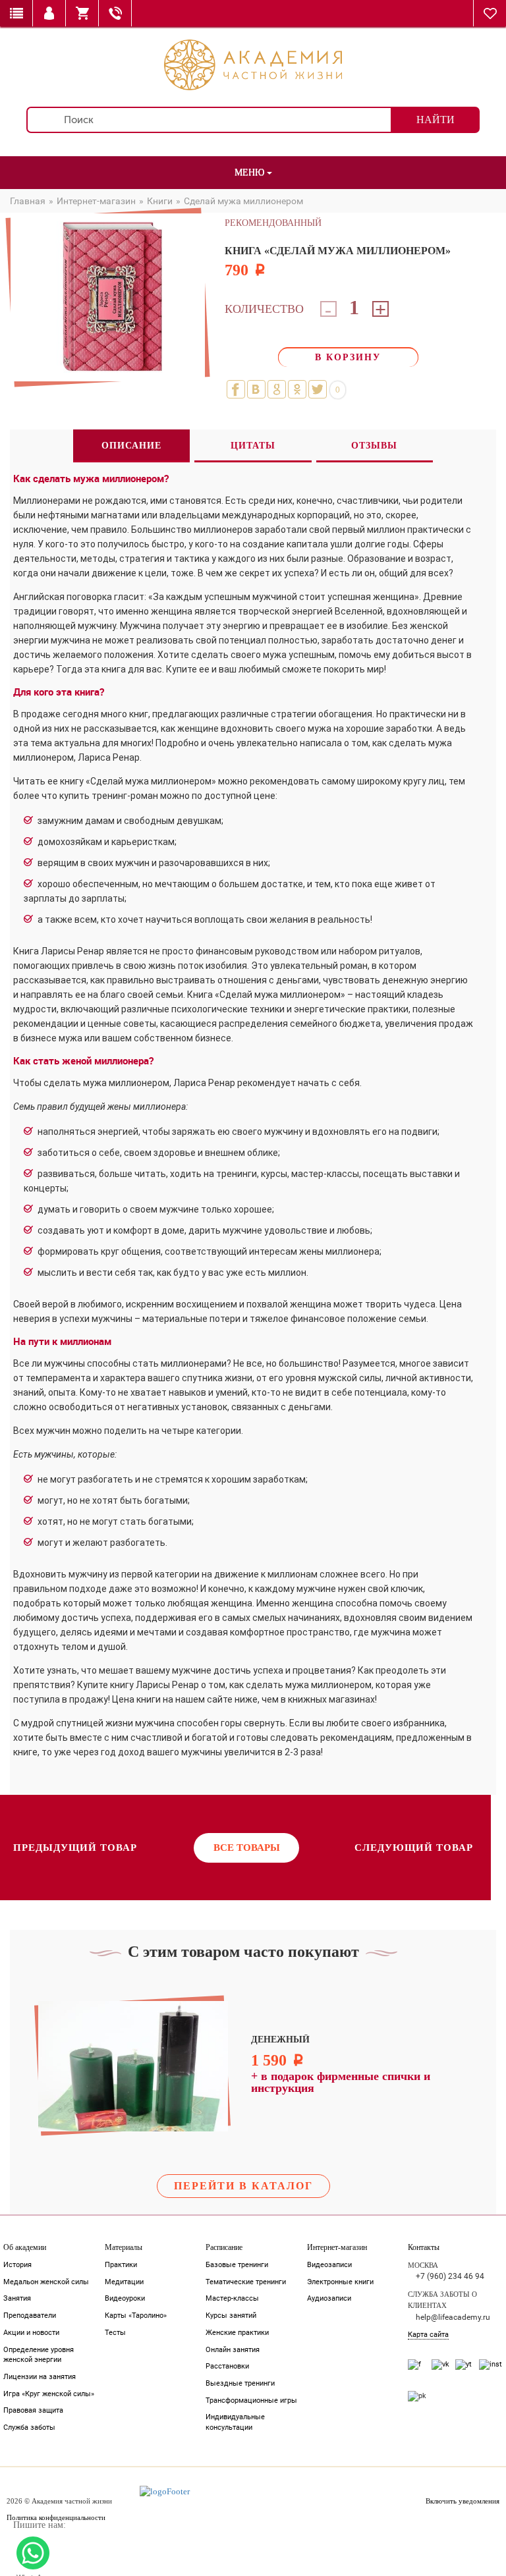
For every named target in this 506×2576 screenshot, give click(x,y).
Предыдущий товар (75, 1848)
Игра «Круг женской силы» (49, 2394)
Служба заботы (29, 2427)
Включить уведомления (463, 2501)
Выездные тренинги (240, 2383)
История (17, 2265)
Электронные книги (340, 2282)
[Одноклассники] (297, 389)
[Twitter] (318, 389)
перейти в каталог (243, 2186)
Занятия (17, 2298)
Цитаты (253, 446)
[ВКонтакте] (256, 389)
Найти (436, 120)
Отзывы (374, 446)
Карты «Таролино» (136, 2316)
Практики (121, 2265)
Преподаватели (30, 2316)
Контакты (424, 2247)
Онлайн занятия (233, 2350)
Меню (251, 172)
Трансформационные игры (251, 2400)
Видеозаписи (329, 2265)
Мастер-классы (232, 2298)
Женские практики (237, 2333)
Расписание (224, 2247)
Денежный (280, 2040)
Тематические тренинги (246, 2282)
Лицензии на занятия (40, 2377)
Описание (131, 446)
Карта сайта (428, 2335)
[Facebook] (236, 389)
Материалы (124, 2247)
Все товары (247, 1848)
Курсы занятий (231, 2316)
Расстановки (227, 2366)
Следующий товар (414, 1848)
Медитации (124, 2282)
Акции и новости (31, 2333)
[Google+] (277, 389)
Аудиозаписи (329, 2298)
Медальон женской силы (46, 2282)
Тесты (115, 2333)
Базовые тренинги (237, 2265)
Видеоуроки (125, 2298)
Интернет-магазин (337, 2247)
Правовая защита (33, 2410)
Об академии (25, 2247)
